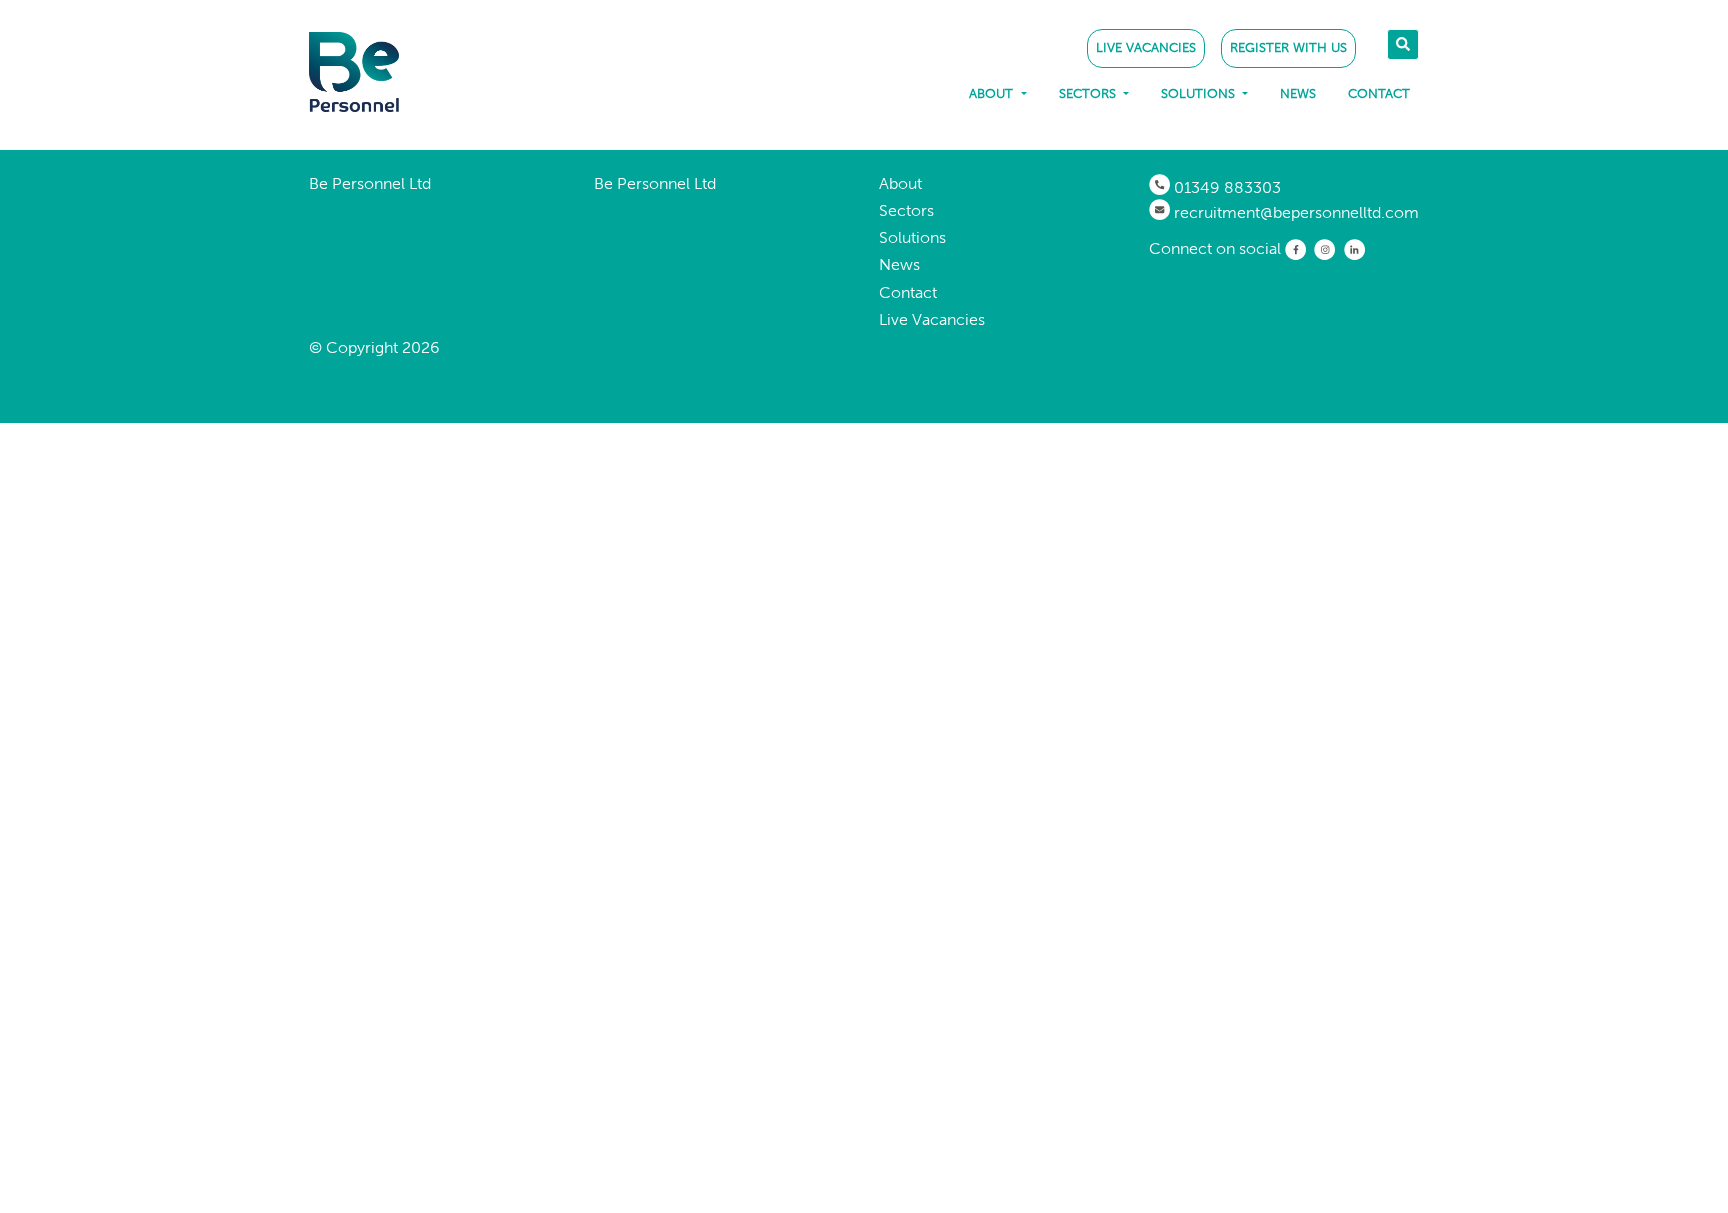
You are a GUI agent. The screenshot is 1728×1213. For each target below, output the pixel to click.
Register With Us (1288, 47)
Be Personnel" (389, 72)
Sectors (1089, 93)
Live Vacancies (1146, 47)
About (993, 93)
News (1298, 93)
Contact (1379, 93)
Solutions (1200, 93)
